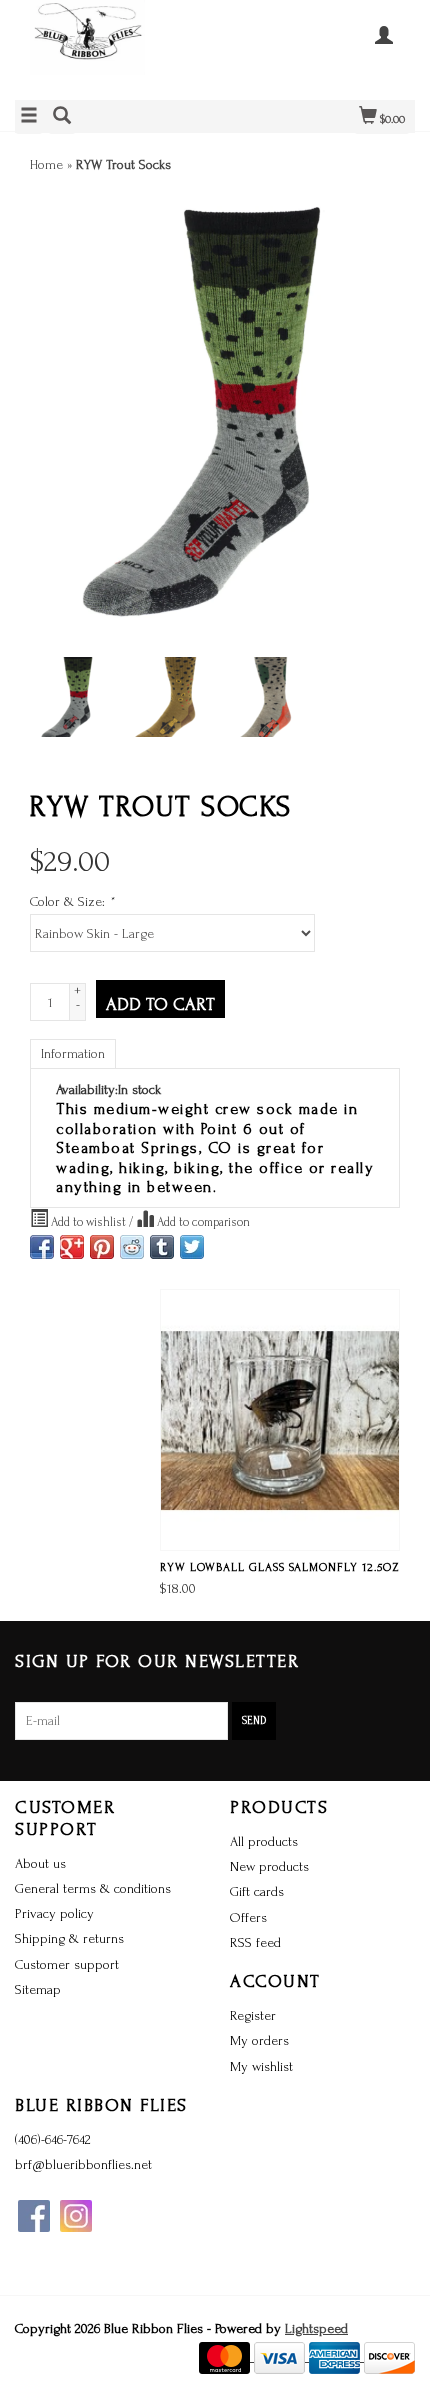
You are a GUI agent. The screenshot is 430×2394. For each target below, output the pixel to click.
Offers (248, 1917)
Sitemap (38, 1989)
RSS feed (255, 1942)
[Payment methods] (226, 2356)
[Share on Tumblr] (162, 1247)
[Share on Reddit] (132, 1247)
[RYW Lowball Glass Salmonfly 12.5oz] (280, 1420)
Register (253, 2015)
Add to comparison (202, 1222)
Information (73, 1053)
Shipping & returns (69, 1938)
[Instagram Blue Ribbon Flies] (76, 2216)
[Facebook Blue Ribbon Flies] (34, 2216)
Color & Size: (72, 901)
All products (264, 1841)
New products (269, 1866)
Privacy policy (54, 1913)
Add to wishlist (88, 1222)
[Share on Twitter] (192, 1247)
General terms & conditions (93, 1888)
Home (46, 164)
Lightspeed (316, 2328)
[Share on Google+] (72, 1247)
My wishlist (261, 2066)
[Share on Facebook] (42, 1247)
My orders (259, 2040)
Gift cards (257, 1891)
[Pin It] (102, 1247)
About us (40, 1863)
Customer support (67, 1964)
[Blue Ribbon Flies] (115, 47)
